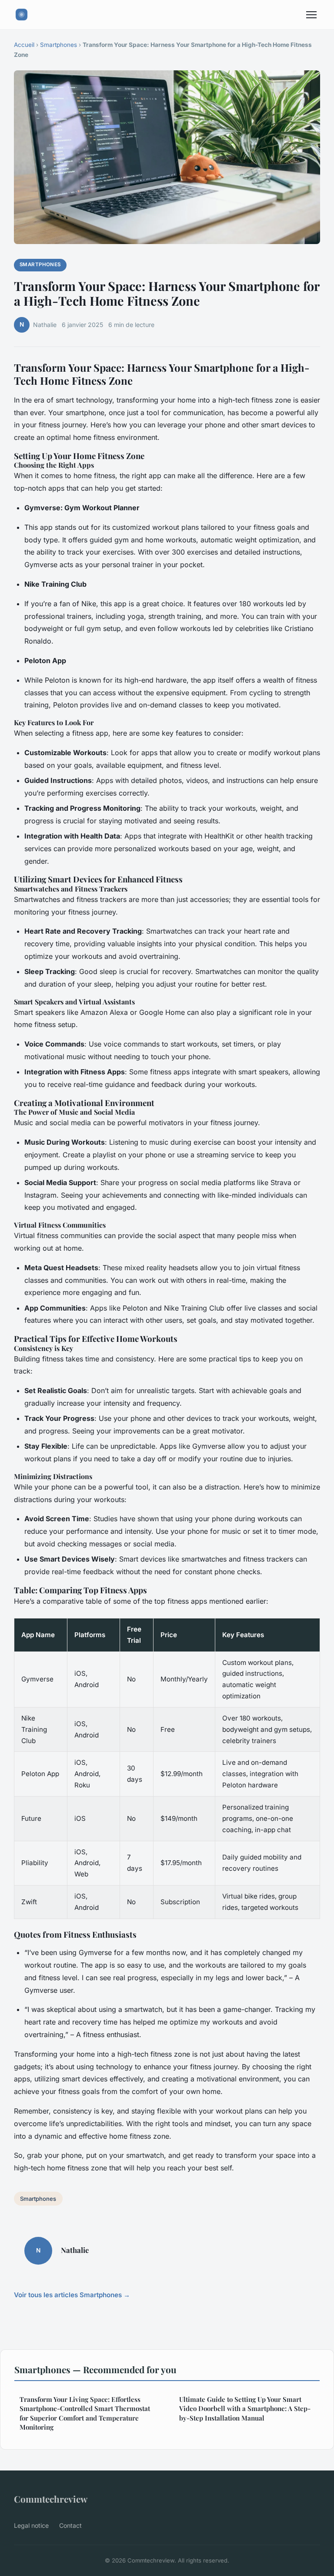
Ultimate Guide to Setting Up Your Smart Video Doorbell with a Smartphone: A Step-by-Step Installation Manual (245, 2409)
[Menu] (311, 15)
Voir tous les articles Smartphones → (72, 2295)
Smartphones (58, 45)
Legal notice (31, 2525)
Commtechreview (51, 2499)
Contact (70, 2525)
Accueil (24, 45)
